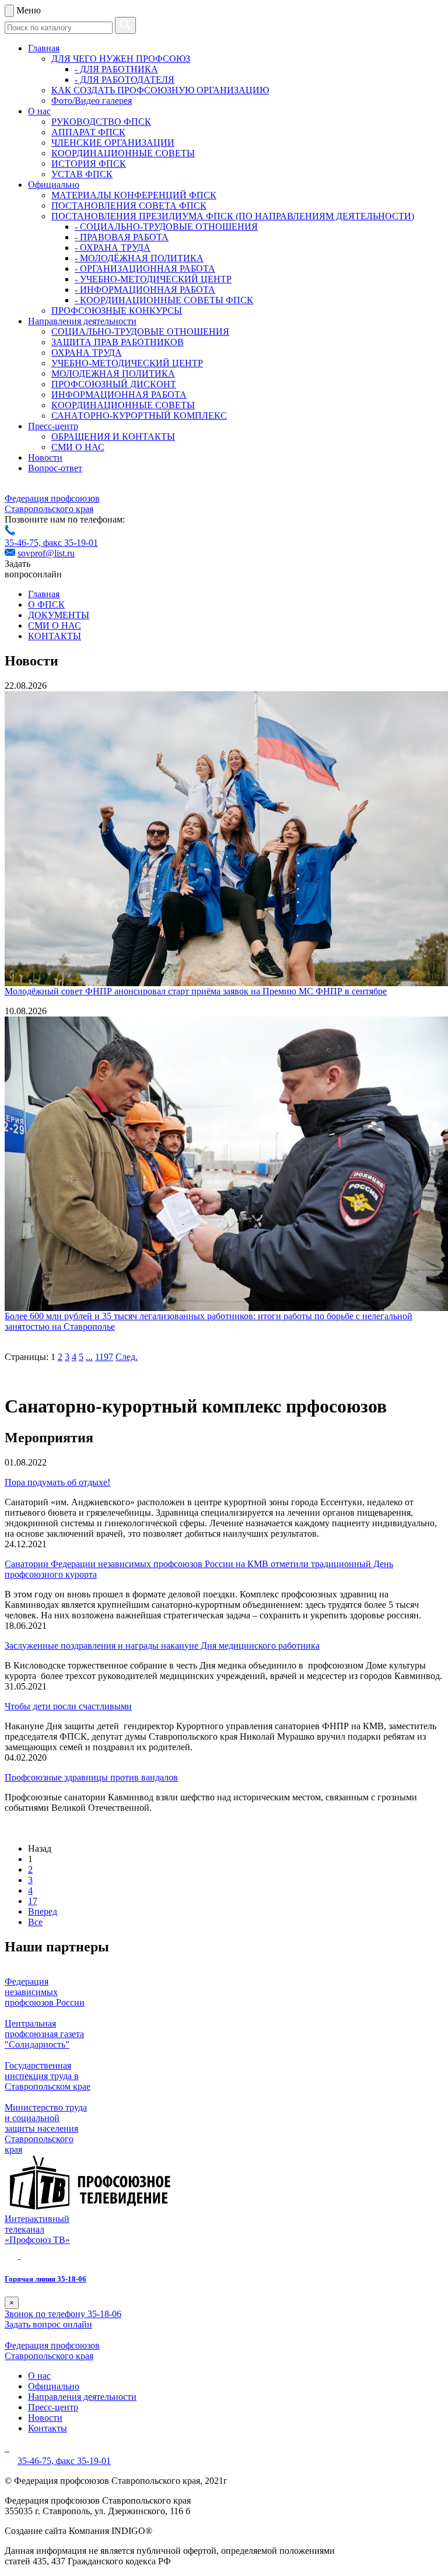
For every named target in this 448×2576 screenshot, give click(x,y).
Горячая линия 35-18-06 (45, 2279)
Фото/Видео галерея (92, 101)
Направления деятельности (82, 321)
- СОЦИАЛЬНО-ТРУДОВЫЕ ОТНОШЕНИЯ (166, 227)
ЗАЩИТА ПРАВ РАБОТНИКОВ (118, 342)
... (89, 1357)
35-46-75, (24, 543)
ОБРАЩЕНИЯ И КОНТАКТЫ (113, 437)
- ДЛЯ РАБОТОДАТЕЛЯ (125, 80)
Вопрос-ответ (55, 468)
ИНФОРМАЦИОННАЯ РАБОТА (119, 395)
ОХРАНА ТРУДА (87, 353)
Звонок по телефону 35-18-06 (63, 2314)
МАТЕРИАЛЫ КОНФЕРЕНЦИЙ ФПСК (134, 195)
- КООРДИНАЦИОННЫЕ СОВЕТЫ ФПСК (164, 300)
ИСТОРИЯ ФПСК (89, 164)
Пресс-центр (53, 426)
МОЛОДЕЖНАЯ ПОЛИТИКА (113, 374)
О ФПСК (46, 604)
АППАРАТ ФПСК (88, 132)
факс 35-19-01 (71, 543)
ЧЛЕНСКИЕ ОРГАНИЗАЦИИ (113, 143)
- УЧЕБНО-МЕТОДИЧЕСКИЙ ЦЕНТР (153, 279)
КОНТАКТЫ (55, 636)
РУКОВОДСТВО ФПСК (101, 122)
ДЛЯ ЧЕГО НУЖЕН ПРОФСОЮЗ (121, 59)
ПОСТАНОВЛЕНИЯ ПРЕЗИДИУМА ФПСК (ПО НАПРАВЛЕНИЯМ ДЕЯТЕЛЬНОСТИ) (233, 216)
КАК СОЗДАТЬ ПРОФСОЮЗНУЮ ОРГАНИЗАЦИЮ (160, 90)
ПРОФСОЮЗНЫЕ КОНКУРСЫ (117, 311)
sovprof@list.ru (46, 553)
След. (127, 1357)
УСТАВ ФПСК (82, 174)
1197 (104, 1357)
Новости (45, 458)
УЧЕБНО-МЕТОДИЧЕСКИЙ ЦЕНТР (127, 363)
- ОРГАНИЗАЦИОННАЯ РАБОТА (145, 269)
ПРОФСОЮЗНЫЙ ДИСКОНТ (114, 384)
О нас (39, 111)
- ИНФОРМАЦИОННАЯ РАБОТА (145, 290)
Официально (54, 185)
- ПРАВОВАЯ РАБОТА (122, 237)
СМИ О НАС (78, 447)
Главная (44, 48)
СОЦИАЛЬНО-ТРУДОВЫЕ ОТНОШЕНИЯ (140, 332)
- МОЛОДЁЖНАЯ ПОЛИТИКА (139, 258)
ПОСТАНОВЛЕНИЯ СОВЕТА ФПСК (129, 206)
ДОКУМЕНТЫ (59, 615)
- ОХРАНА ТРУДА (113, 248)
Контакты (48, 2428)
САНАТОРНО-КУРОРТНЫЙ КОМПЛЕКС (139, 416)
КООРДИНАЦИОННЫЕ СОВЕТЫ (123, 153)
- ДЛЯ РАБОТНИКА (116, 69)
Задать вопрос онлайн (48, 2324)
